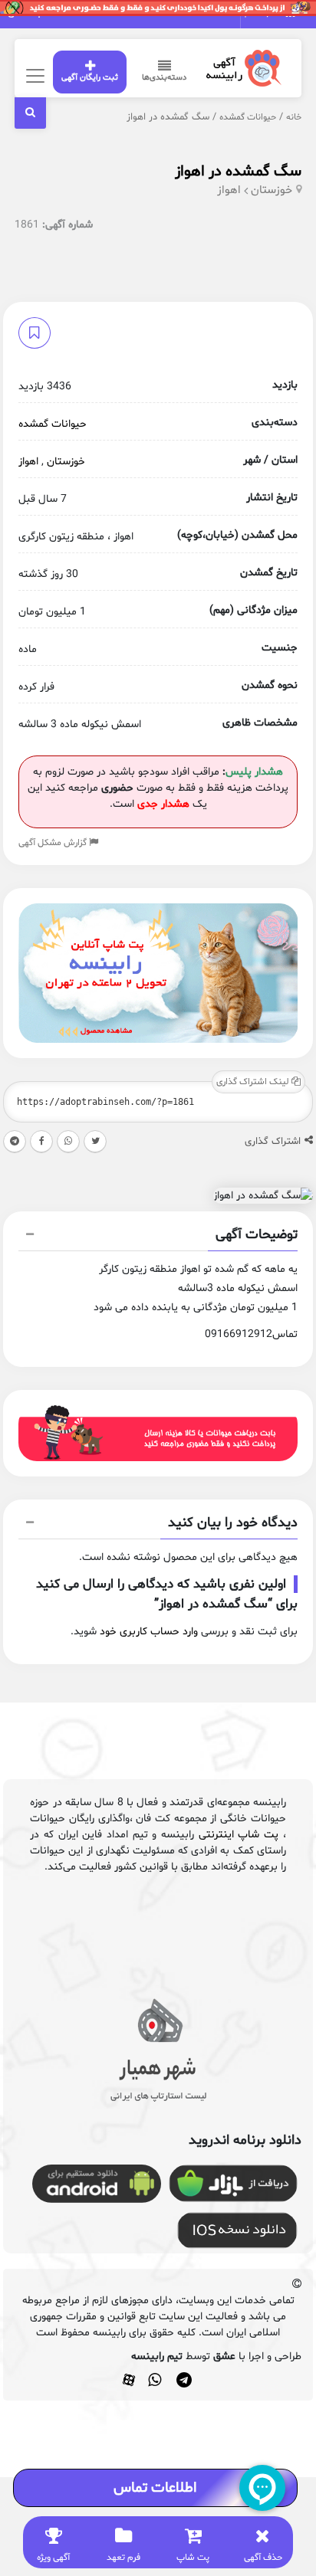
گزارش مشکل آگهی (54, 843)
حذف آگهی (263, 2558)
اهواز (229, 190)
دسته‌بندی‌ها (164, 78)
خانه (294, 117)
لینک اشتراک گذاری (254, 1082)
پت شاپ (193, 2558)
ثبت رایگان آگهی (90, 78)
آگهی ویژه (53, 2558)
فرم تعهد (123, 2558)
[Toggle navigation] (33, 75)
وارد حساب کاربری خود (149, 1632)
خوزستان (272, 190)
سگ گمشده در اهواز (238, 172)
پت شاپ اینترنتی (239, 1835)
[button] (158, 1237)
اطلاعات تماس (155, 2488)
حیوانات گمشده (248, 117)
